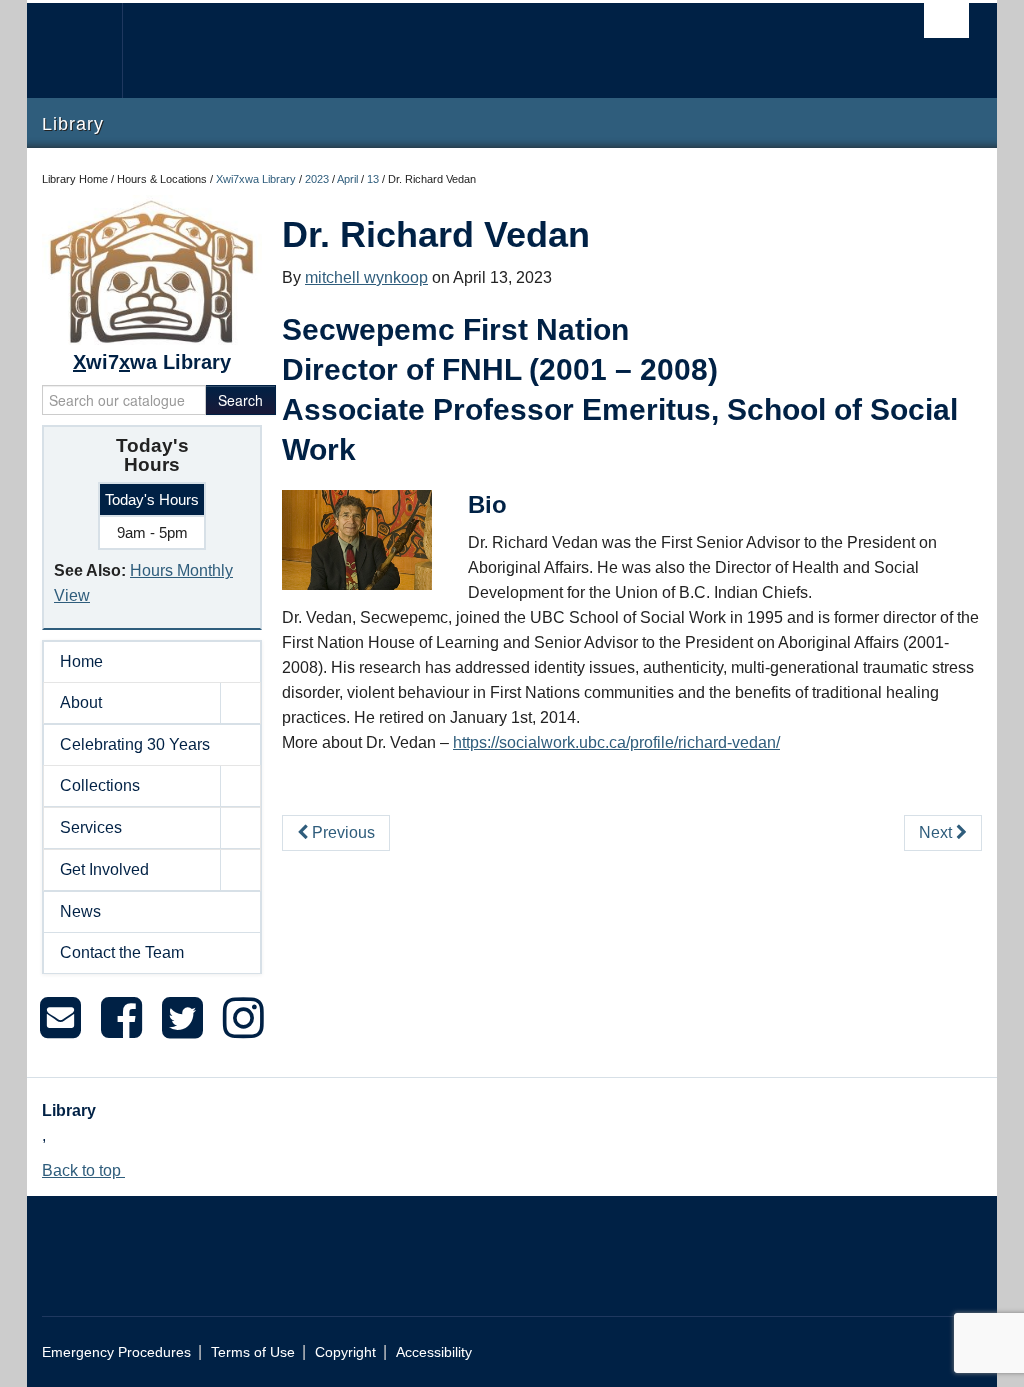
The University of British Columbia (89, 50)
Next (937, 832)
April (347, 179)
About (81, 702)
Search (240, 400)
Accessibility (434, 1352)
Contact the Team (122, 952)
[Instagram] (243, 1018)
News (80, 911)
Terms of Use (253, 1352)
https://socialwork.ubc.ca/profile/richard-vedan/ (616, 742)
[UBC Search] (946, 20)
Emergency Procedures (116, 1352)
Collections (100, 785)
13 (373, 179)
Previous (341, 832)
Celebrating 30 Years (135, 744)
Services (91, 827)
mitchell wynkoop (366, 277)
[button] (240, 703)
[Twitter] (182, 1018)
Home (81, 661)
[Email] (60, 1018)
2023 (317, 179)
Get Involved (104, 869)
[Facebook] (121, 1018)
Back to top (83, 1170)
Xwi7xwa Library (256, 179)
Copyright (345, 1352)
